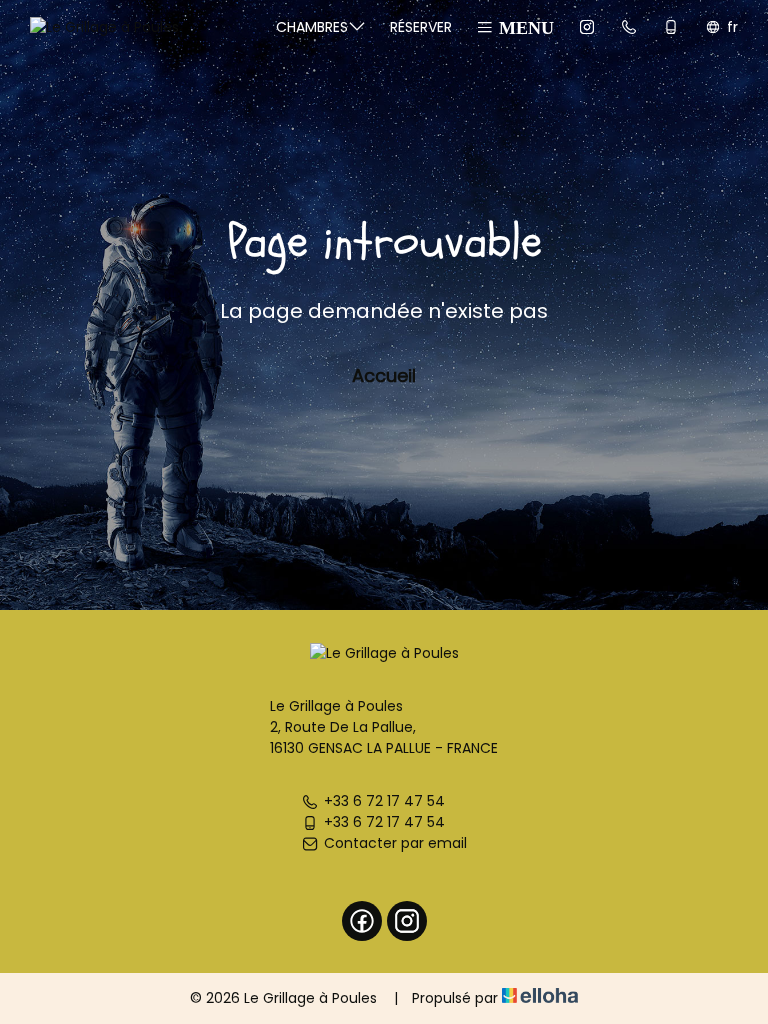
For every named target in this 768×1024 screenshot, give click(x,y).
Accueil (384, 375)
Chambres (312, 27)
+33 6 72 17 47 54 (384, 801)
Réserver (421, 27)
